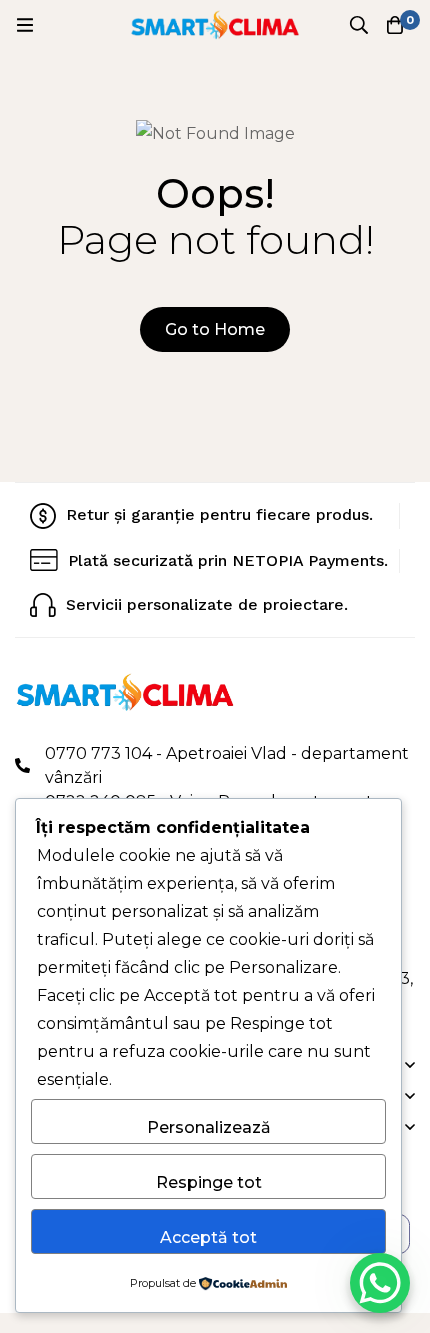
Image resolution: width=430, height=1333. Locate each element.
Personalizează (209, 1127)
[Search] (359, 25)
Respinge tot (209, 1182)
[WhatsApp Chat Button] (380, 1283)
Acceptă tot (208, 1237)
